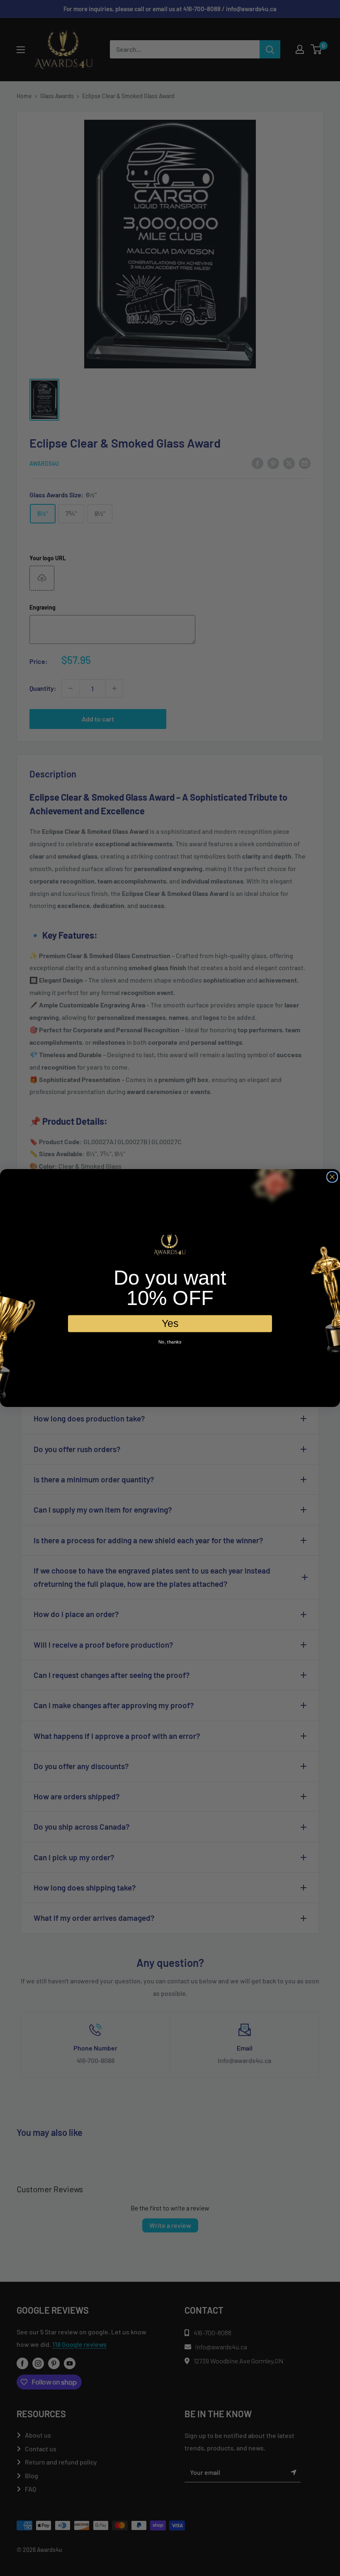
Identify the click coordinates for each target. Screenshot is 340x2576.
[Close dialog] (332, 1177)
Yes (170, 1323)
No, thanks (170, 1342)
